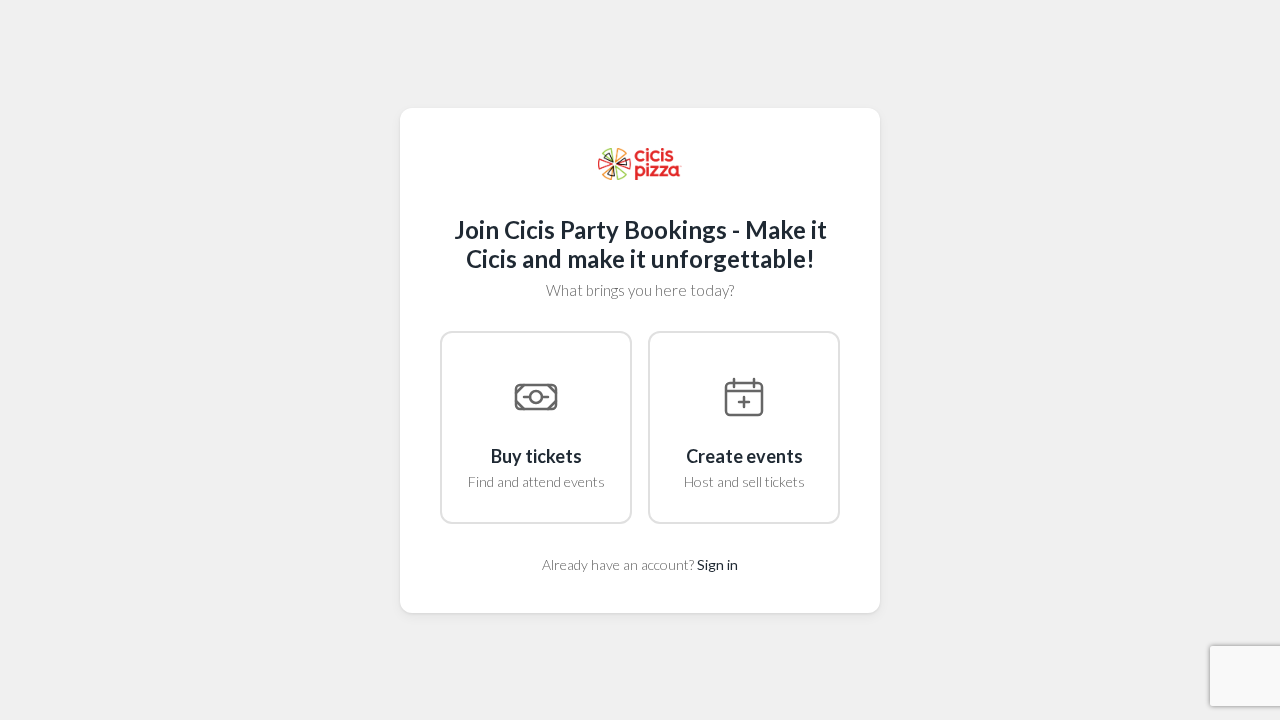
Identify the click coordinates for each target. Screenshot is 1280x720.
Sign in (717, 564)
